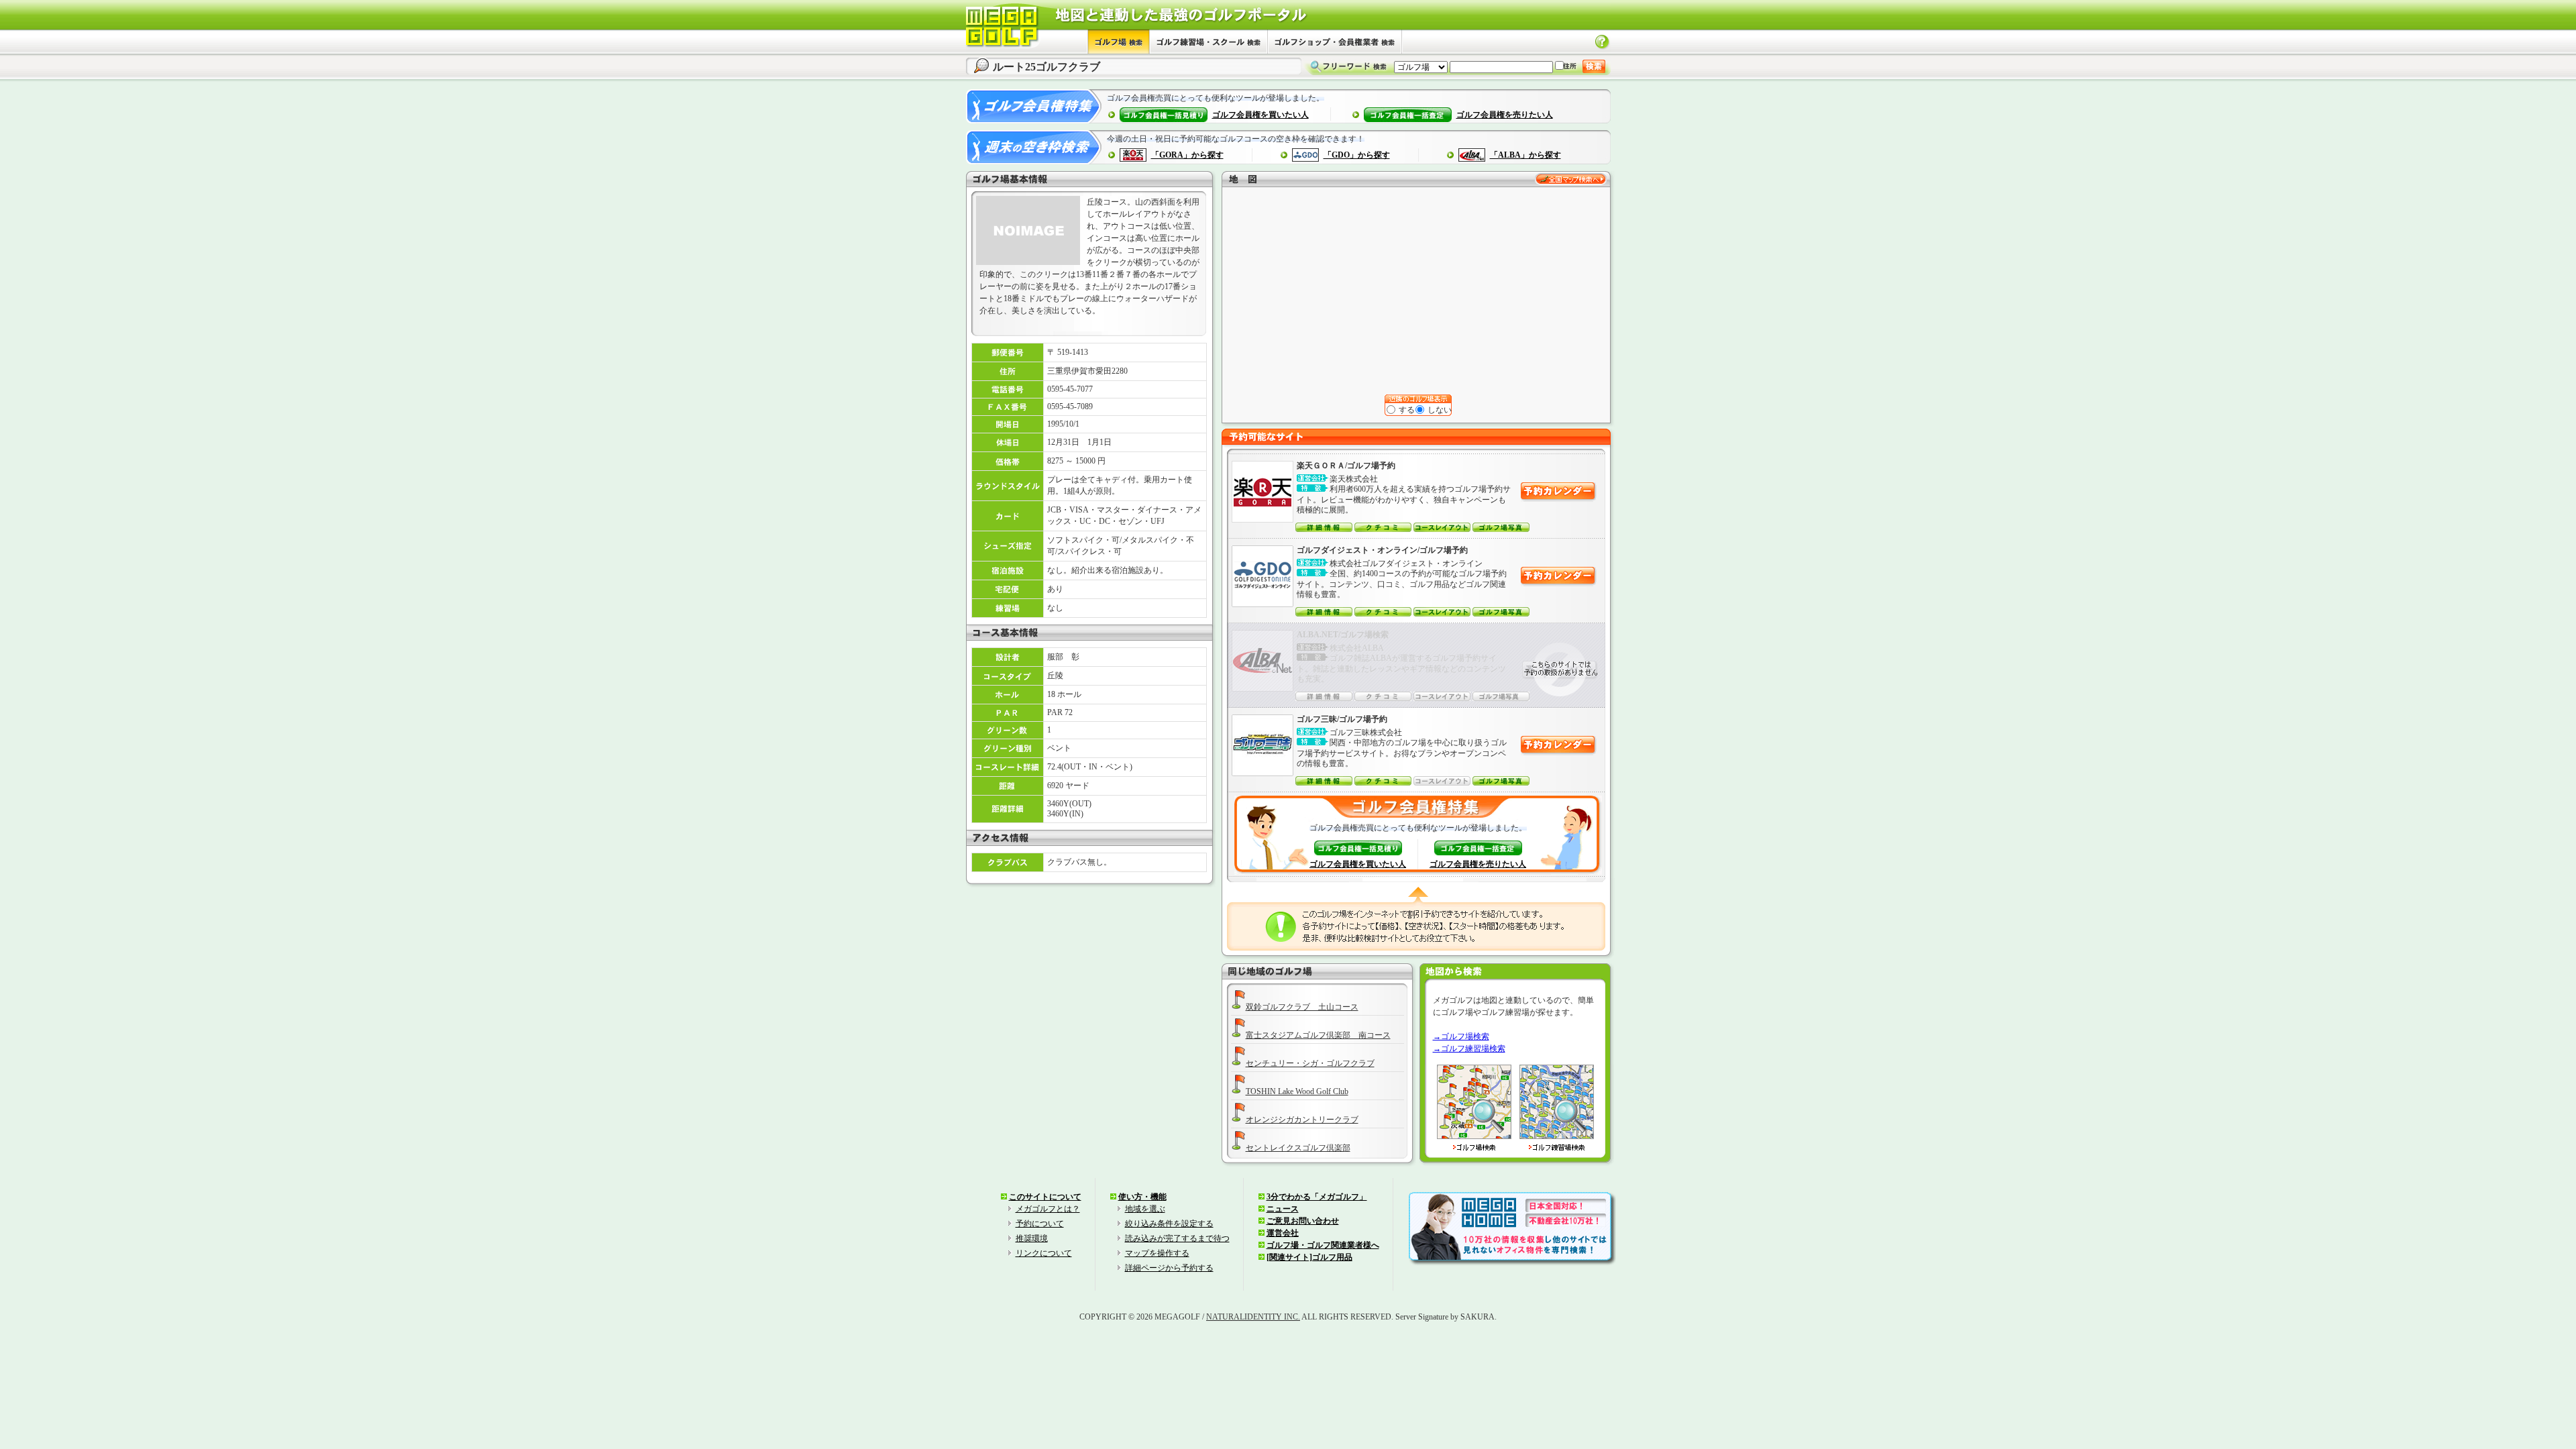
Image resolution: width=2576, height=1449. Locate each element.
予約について (1040, 1224)
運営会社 (1283, 1233)
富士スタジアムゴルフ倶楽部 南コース (1318, 1035)
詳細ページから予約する (1169, 1268)
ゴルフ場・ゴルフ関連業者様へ (1323, 1245)
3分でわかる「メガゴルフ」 (1317, 1197)
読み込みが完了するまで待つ (1177, 1238)
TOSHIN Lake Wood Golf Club (1297, 1091)
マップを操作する (1157, 1253)
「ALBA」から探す (1525, 155)
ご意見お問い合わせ (1303, 1221)
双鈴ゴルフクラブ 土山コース (1302, 1007)
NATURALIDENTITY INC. (1253, 1317)
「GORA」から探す (1187, 155)
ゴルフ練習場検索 (1473, 1049)
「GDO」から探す (1357, 155)
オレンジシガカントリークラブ (1302, 1120)
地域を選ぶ (1145, 1209)
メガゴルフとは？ (1048, 1209)
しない (1439, 410)
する (1406, 410)
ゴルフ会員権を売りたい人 (1505, 115)
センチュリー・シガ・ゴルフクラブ (1310, 1063)
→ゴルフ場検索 (1461, 1036)
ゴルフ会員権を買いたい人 (1260, 115)
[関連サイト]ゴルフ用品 (1309, 1257)
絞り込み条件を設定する (1169, 1224)
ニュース (1283, 1209)
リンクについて (1044, 1253)
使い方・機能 (1142, 1197)
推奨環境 (1032, 1238)
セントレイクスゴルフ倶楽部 (1298, 1148)
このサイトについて (1045, 1197)
